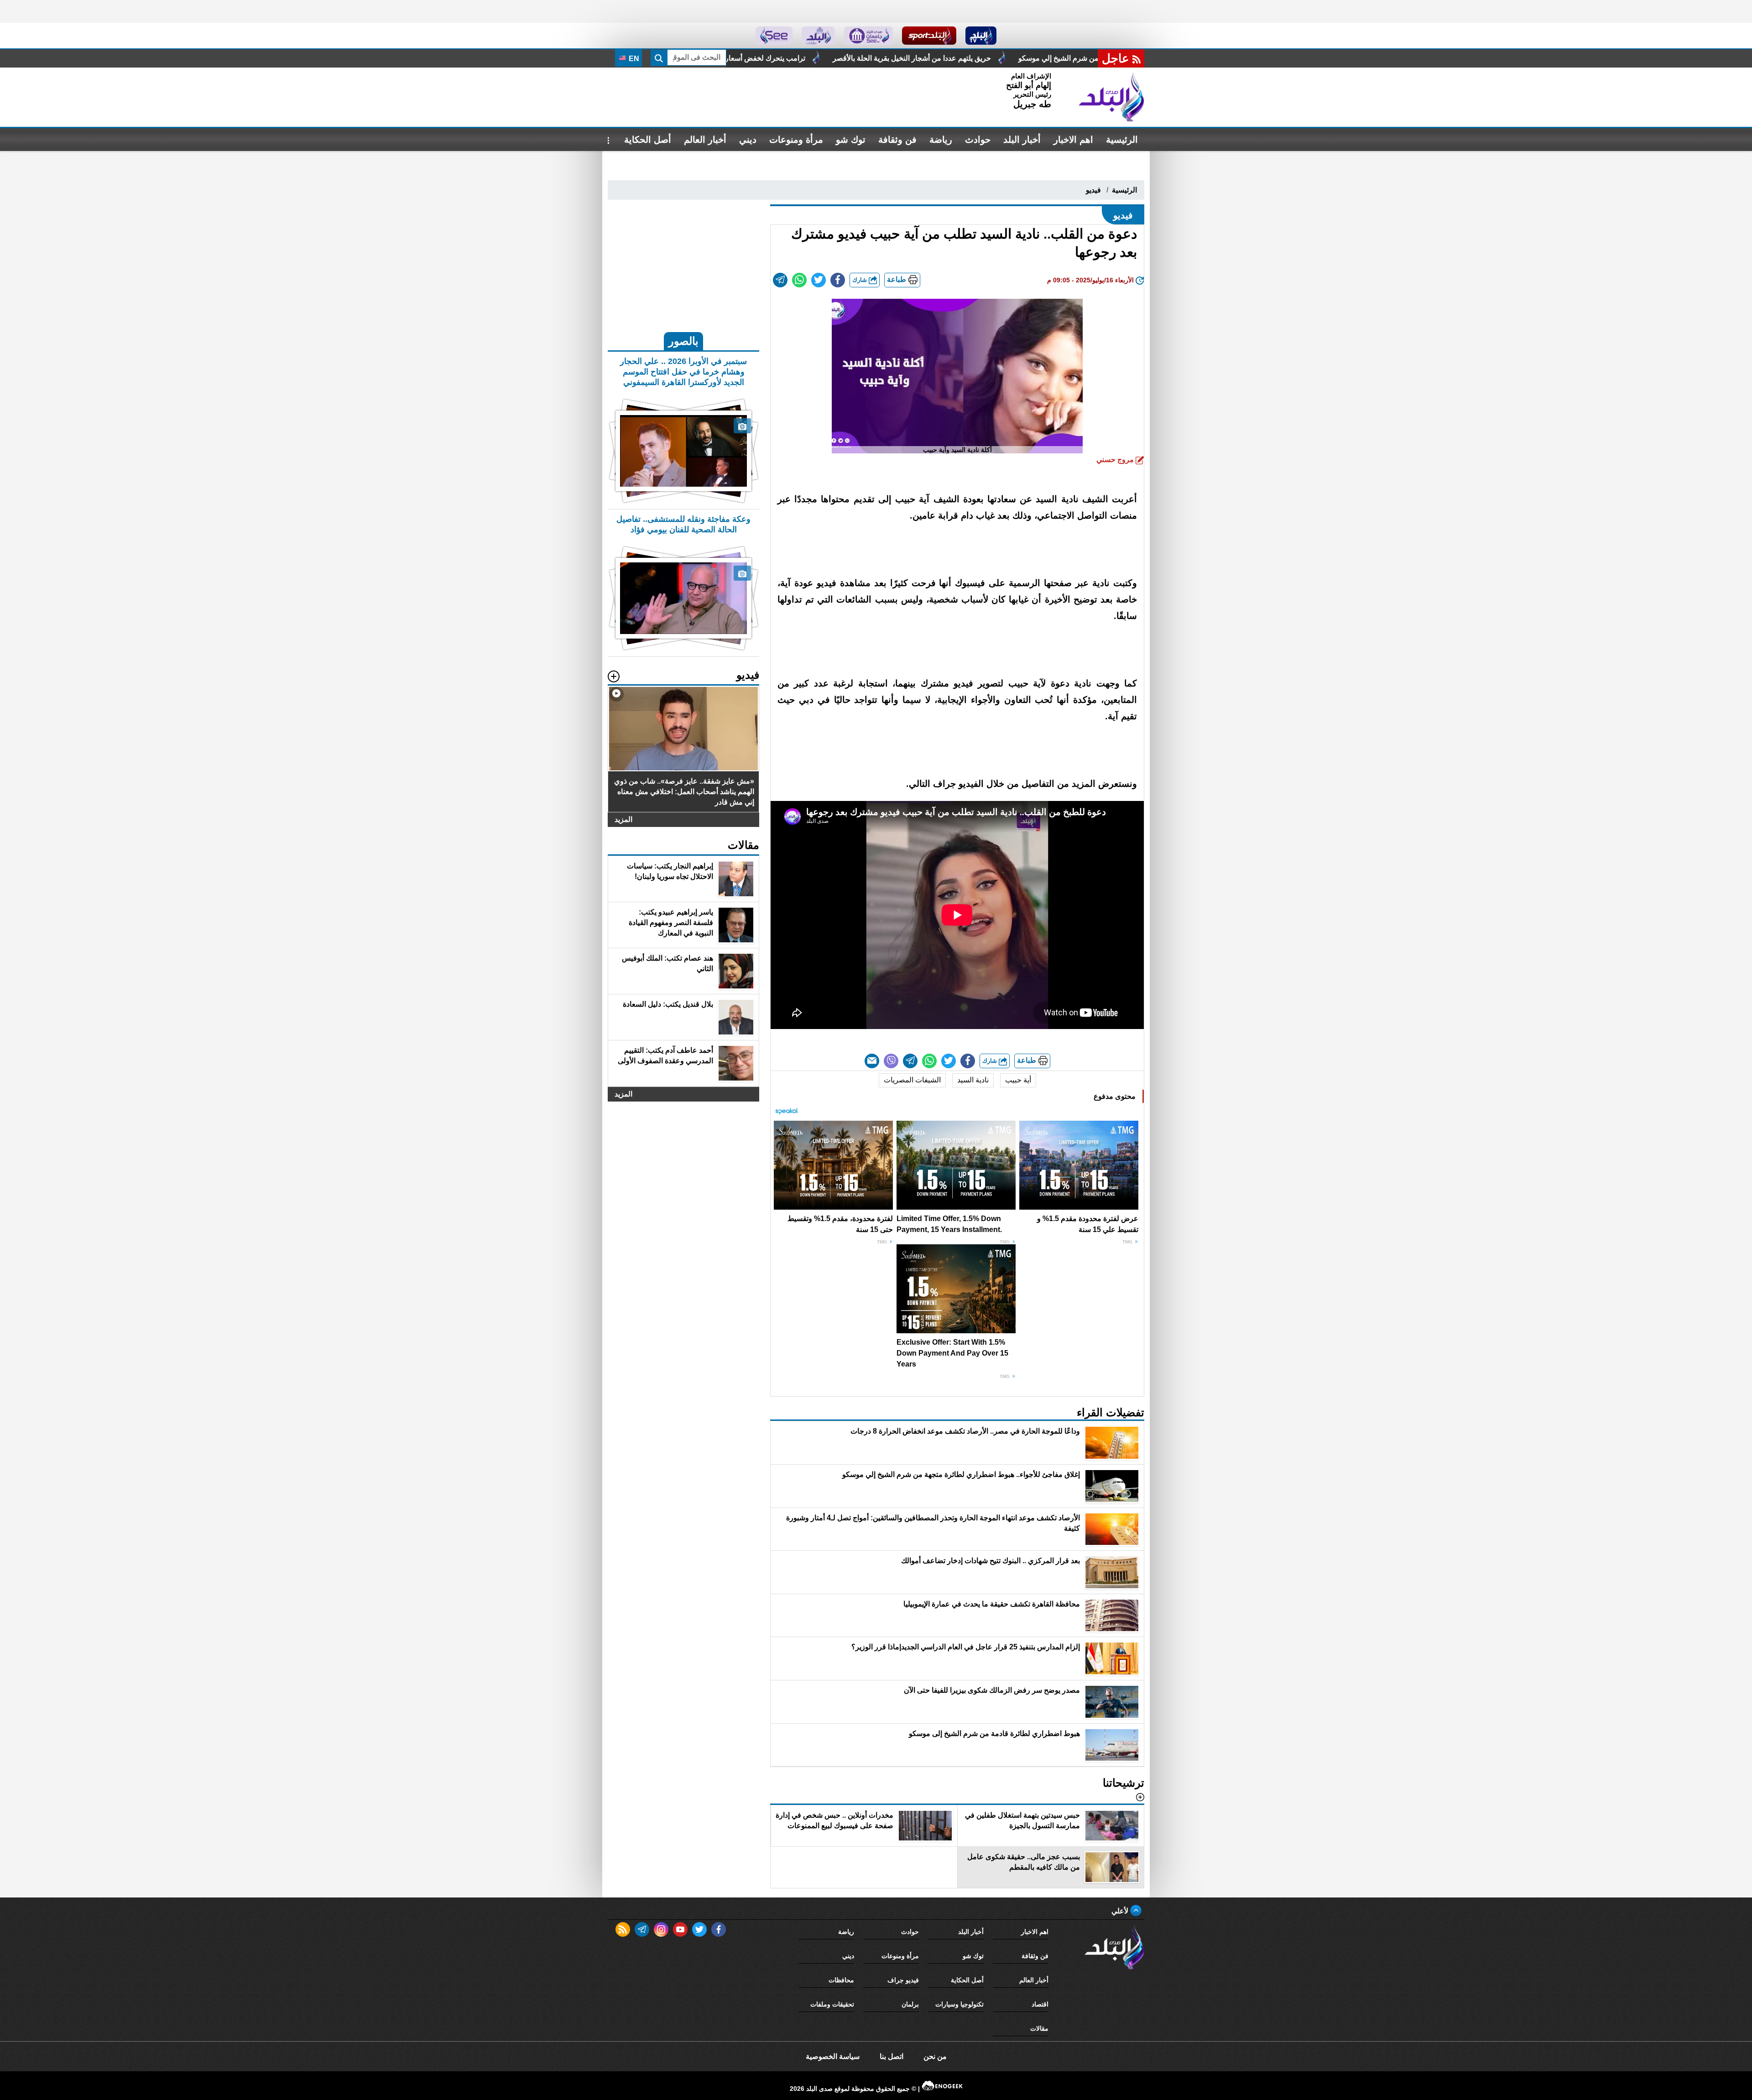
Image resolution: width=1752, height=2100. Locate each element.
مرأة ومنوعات (796, 140)
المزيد (623, 819)
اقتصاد (1040, 2004)
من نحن (935, 2056)
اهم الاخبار (1073, 140)
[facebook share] (838, 280)
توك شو (851, 140)
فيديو (1093, 190)
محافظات (841, 1980)
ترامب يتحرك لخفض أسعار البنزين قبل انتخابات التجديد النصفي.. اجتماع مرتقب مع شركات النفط (959, 58)
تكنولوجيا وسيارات (959, 2004)
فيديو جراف (903, 1980)
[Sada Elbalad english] (774, 36)
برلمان (910, 2004)
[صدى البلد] (1111, 97)
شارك (860, 280)
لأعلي (1121, 1911)
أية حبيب (1018, 1080)
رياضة (941, 140)
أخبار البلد (1022, 140)
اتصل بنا (892, 2056)
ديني (748, 140)
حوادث (978, 140)
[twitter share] (819, 280)
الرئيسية (1122, 140)
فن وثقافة (897, 140)
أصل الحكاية (648, 140)
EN (633, 59)
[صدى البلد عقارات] (818, 36)
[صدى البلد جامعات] (868, 36)
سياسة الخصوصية (833, 2056)
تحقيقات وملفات (832, 2004)
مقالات (1039, 2028)
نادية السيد (973, 1080)
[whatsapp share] (799, 280)
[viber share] (891, 1061)
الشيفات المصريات (912, 1080)
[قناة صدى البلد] (981, 36)
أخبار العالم (705, 140)
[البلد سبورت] (929, 36)
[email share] (780, 280)
